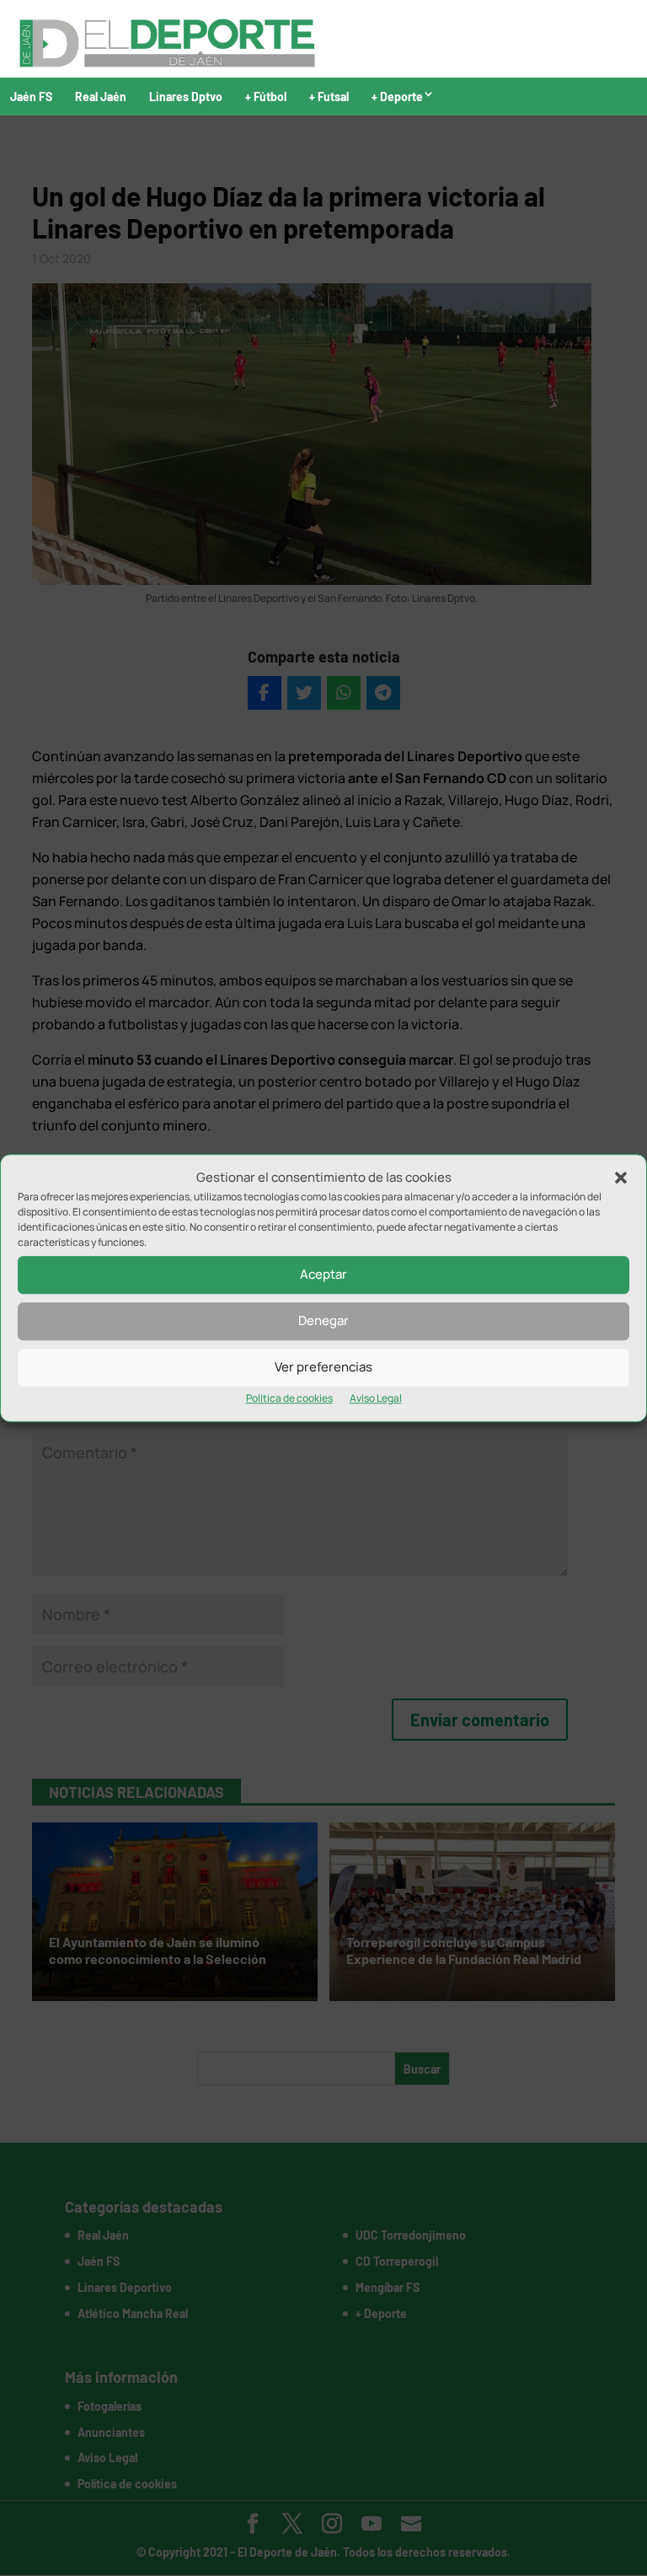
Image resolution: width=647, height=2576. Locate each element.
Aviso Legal (376, 1398)
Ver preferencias (323, 1368)
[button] (621, 1178)
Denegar (323, 1321)
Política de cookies (289, 1398)
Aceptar (323, 1275)
